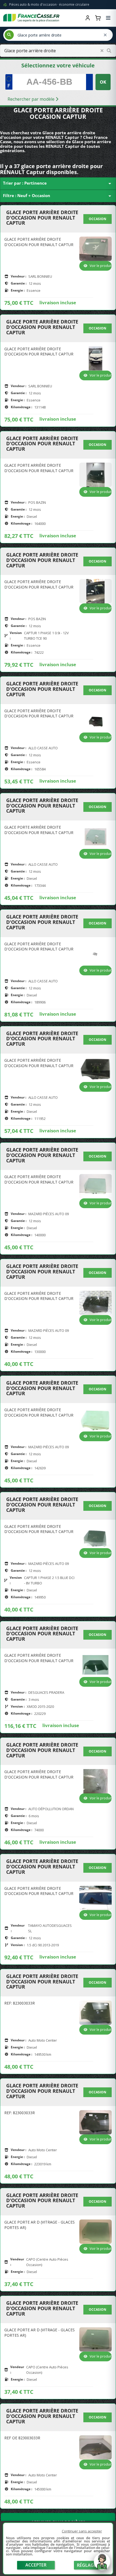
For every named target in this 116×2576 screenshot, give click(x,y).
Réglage (87, 2565)
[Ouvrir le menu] (108, 18)
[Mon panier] (98, 18)
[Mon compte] (88, 18)
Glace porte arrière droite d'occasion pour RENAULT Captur (42, 218)
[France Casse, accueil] (31, 18)
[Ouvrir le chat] (102, 2564)
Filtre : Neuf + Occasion (58, 196)
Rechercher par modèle (32, 99)
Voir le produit (101, 266)
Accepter (36, 2565)
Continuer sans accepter (82, 2531)
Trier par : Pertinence (58, 184)
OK (103, 82)
